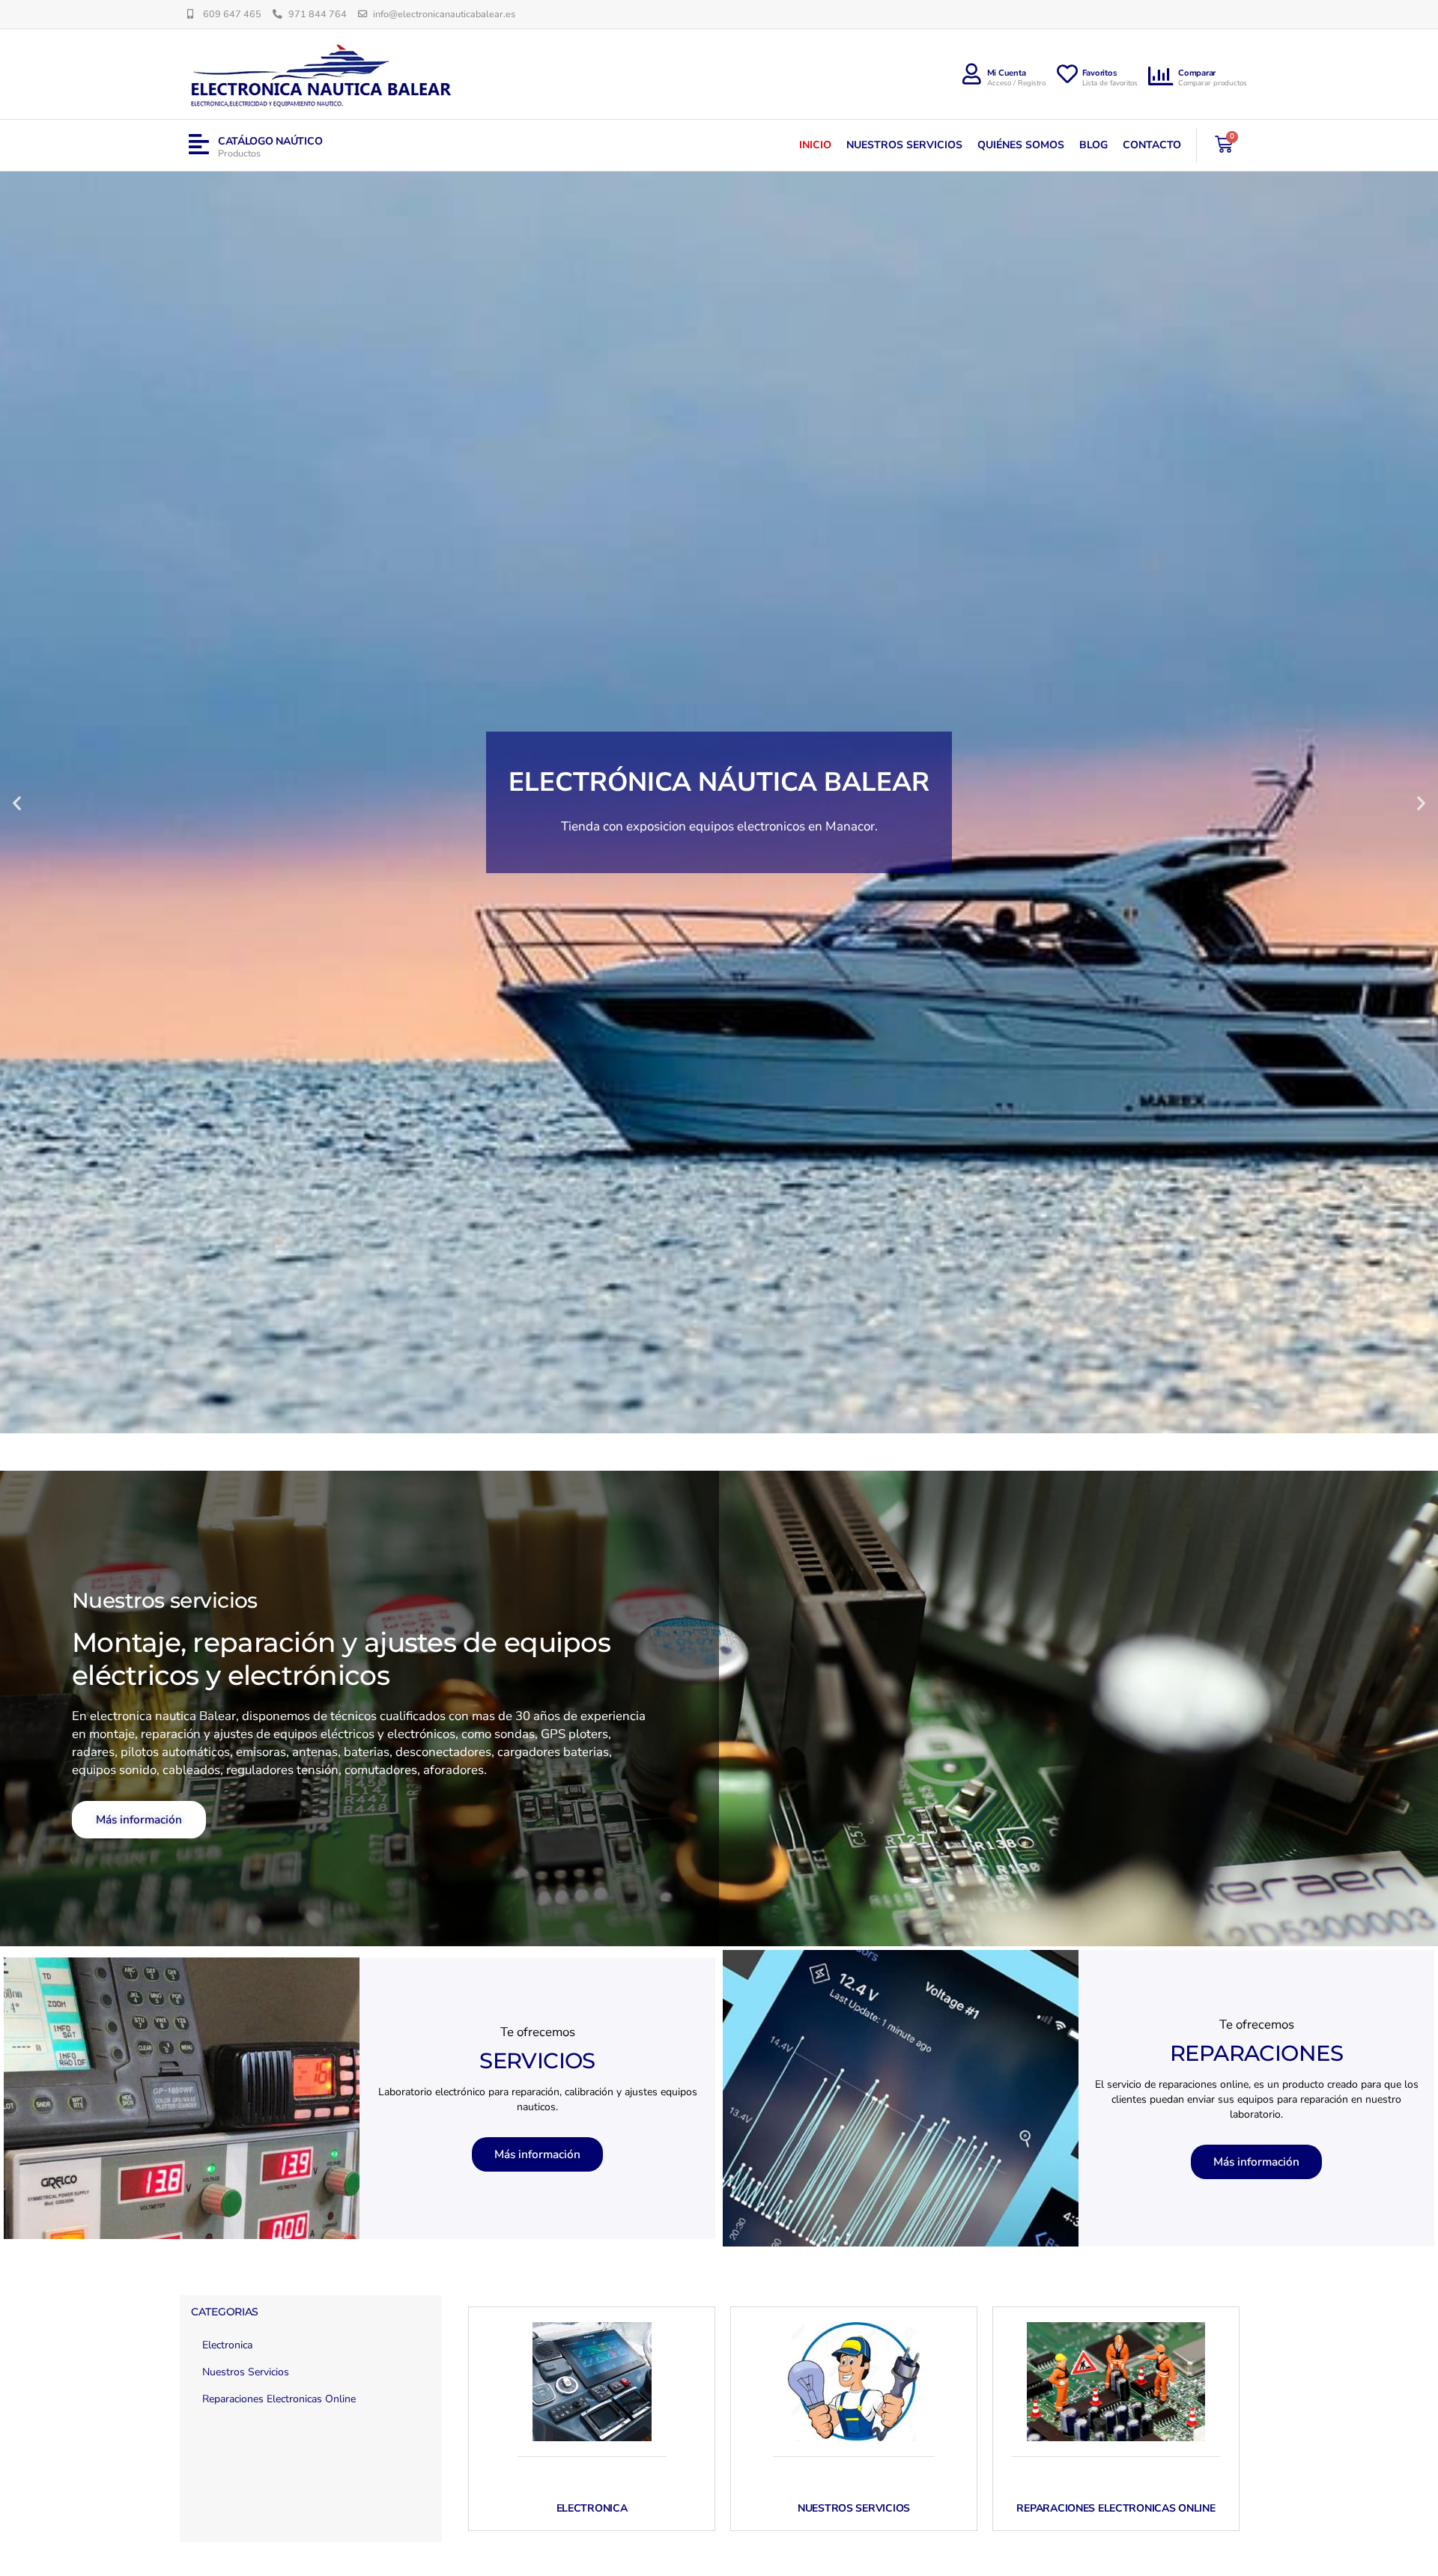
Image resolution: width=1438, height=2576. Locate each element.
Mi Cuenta (1007, 73)
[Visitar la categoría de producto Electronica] (592, 2382)
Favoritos (1100, 73)
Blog (1093, 145)
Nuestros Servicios (904, 145)
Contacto (1152, 145)
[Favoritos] (1067, 74)
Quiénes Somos (1021, 145)
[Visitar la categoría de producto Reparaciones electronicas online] (1116, 2382)
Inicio (815, 145)
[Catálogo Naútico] (199, 145)
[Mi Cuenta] (972, 74)
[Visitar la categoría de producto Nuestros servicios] (854, 2382)
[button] (17, 802)
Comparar (1197, 73)
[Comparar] (1162, 76)
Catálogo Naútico (270, 141)
